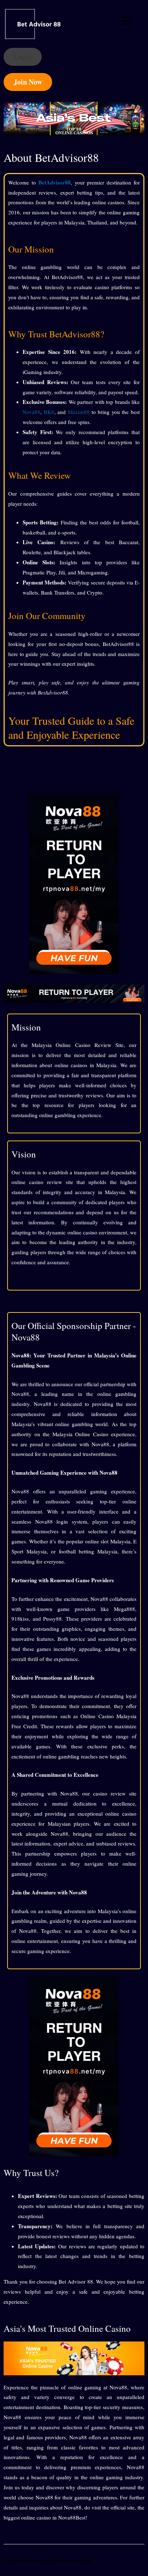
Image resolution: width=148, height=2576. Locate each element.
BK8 (49, 412)
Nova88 (31, 412)
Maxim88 (79, 412)
